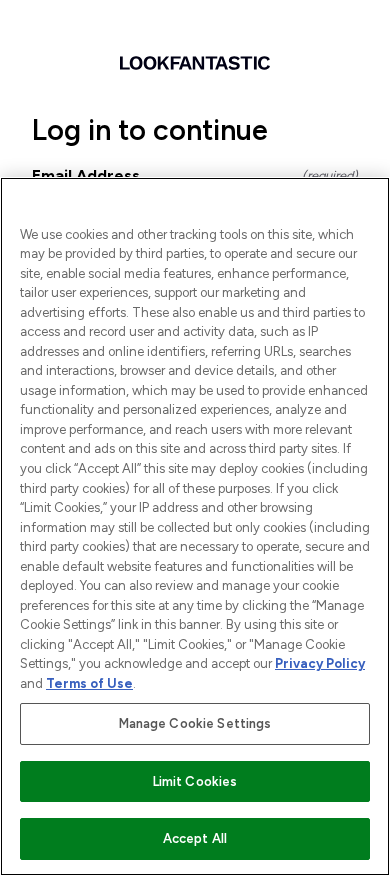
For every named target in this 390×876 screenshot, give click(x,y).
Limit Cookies (195, 781)
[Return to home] (195, 63)
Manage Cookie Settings (195, 723)
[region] (195, 526)
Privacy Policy (320, 663)
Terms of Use (89, 683)
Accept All (195, 838)
